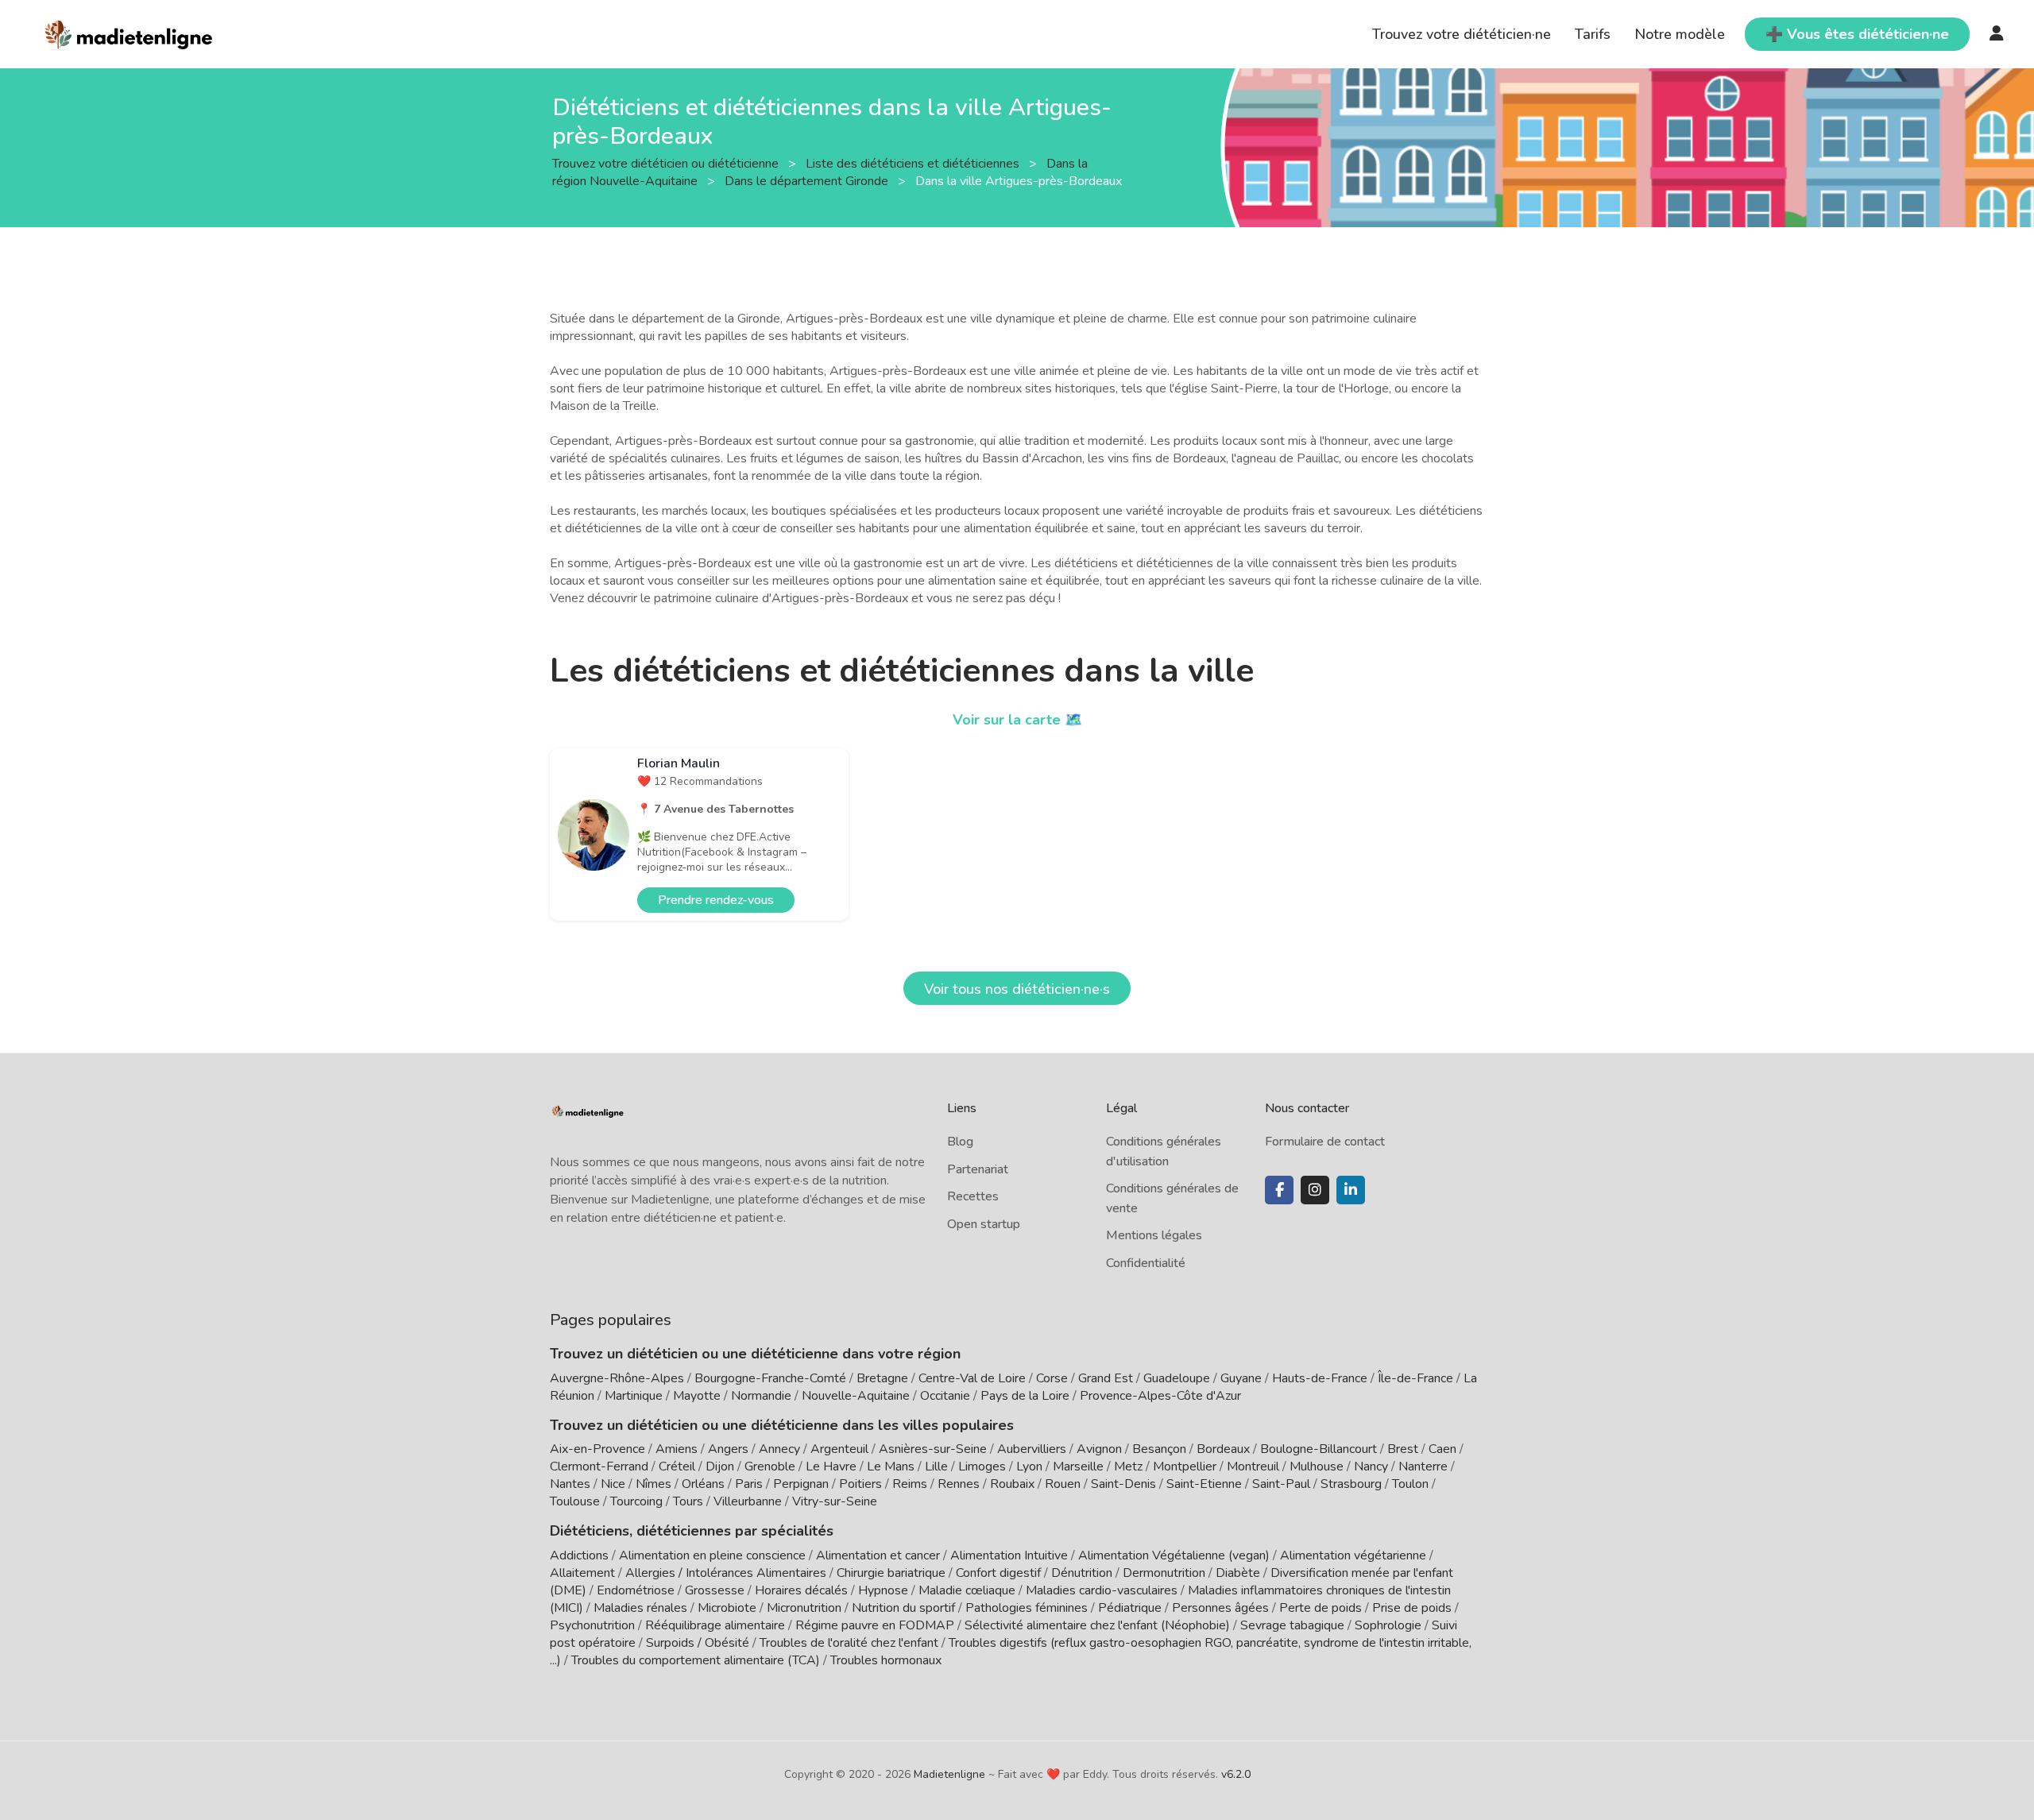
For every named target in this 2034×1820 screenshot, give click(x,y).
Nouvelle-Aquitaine (856, 1396)
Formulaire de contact (1325, 1142)
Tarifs (1593, 34)
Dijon (720, 1466)
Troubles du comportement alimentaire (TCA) (696, 1660)
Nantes (570, 1484)
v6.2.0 (1236, 1774)
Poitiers (860, 1484)
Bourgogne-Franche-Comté (770, 1378)
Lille (936, 1466)
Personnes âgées (1220, 1608)
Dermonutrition (1166, 1573)
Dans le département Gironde (808, 180)
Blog (960, 1142)
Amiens (677, 1449)
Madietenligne (949, 1774)
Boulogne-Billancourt (1319, 1449)
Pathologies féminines (1027, 1608)
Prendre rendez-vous (716, 900)
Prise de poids (1412, 1608)
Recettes (973, 1196)
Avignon (1099, 1449)
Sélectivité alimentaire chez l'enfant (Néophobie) (1097, 1625)
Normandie (761, 1396)
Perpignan (801, 1484)
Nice (613, 1484)
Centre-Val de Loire (972, 1378)
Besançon (1159, 1449)
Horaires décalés (801, 1590)
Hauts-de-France (1320, 1378)
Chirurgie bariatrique (891, 1573)
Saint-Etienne (1204, 1484)
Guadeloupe (1177, 1378)
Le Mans (891, 1466)
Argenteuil (839, 1449)
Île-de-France (1415, 1378)
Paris (749, 1484)
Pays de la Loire (1025, 1396)
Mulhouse (1317, 1466)
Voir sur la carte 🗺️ (1017, 720)
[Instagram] (1315, 1190)
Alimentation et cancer (878, 1555)
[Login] (1997, 34)
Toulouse (575, 1501)
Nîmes (654, 1484)
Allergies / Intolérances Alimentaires (726, 1573)
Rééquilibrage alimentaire (715, 1625)
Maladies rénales (640, 1608)
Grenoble (770, 1466)
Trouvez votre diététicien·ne (1462, 34)
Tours (688, 1501)
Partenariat (978, 1169)
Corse (1052, 1378)
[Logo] (129, 33)
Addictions (579, 1555)
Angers (728, 1449)
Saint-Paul (1281, 1484)
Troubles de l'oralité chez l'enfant (849, 1643)
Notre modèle (1680, 34)
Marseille (1078, 1466)
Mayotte (697, 1396)
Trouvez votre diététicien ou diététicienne (667, 163)
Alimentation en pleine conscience (712, 1555)
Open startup (984, 1224)
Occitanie (945, 1396)
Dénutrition (1082, 1573)
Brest (1403, 1449)
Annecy (779, 1449)
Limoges (982, 1466)
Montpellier (1185, 1466)
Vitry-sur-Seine (835, 1501)
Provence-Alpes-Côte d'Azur (1160, 1396)
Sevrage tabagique (1292, 1625)
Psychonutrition (592, 1625)
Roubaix (1012, 1484)
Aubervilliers (1032, 1449)
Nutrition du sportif (903, 1608)
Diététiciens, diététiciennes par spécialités (692, 1531)
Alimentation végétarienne (1353, 1555)
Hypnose (883, 1590)
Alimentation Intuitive (1009, 1555)
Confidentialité (1146, 1263)
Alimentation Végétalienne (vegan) (1174, 1555)
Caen (1442, 1449)
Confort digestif (998, 1573)
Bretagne (882, 1378)
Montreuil (1253, 1466)
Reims (910, 1484)
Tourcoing (636, 1501)
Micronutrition (804, 1608)
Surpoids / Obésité (698, 1643)
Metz (1128, 1466)
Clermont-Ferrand (599, 1466)
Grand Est (1106, 1378)
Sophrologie (1388, 1625)
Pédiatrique (1130, 1608)
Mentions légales (1154, 1235)
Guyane (1241, 1378)
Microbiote (729, 1608)
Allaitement (582, 1573)
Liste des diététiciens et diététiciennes (914, 163)
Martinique (634, 1396)
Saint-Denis (1123, 1484)
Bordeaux (1223, 1449)
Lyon (1029, 1466)
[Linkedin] (1351, 1190)
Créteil (677, 1466)
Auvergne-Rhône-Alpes (617, 1378)
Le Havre (831, 1466)
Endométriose (636, 1590)
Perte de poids (1321, 1608)
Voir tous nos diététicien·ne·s (1017, 989)
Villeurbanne (748, 1501)
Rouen (1063, 1484)
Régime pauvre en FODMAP (875, 1625)
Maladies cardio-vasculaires (1102, 1590)
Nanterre (1423, 1466)
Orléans (703, 1484)
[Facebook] (1279, 1190)
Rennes (959, 1484)
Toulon (1410, 1484)
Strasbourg (1351, 1484)
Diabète (1238, 1573)
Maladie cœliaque (967, 1590)
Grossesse (715, 1590)
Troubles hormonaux (886, 1660)
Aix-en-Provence (597, 1449)
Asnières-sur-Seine (933, 1449)
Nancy (1371, 1466)
